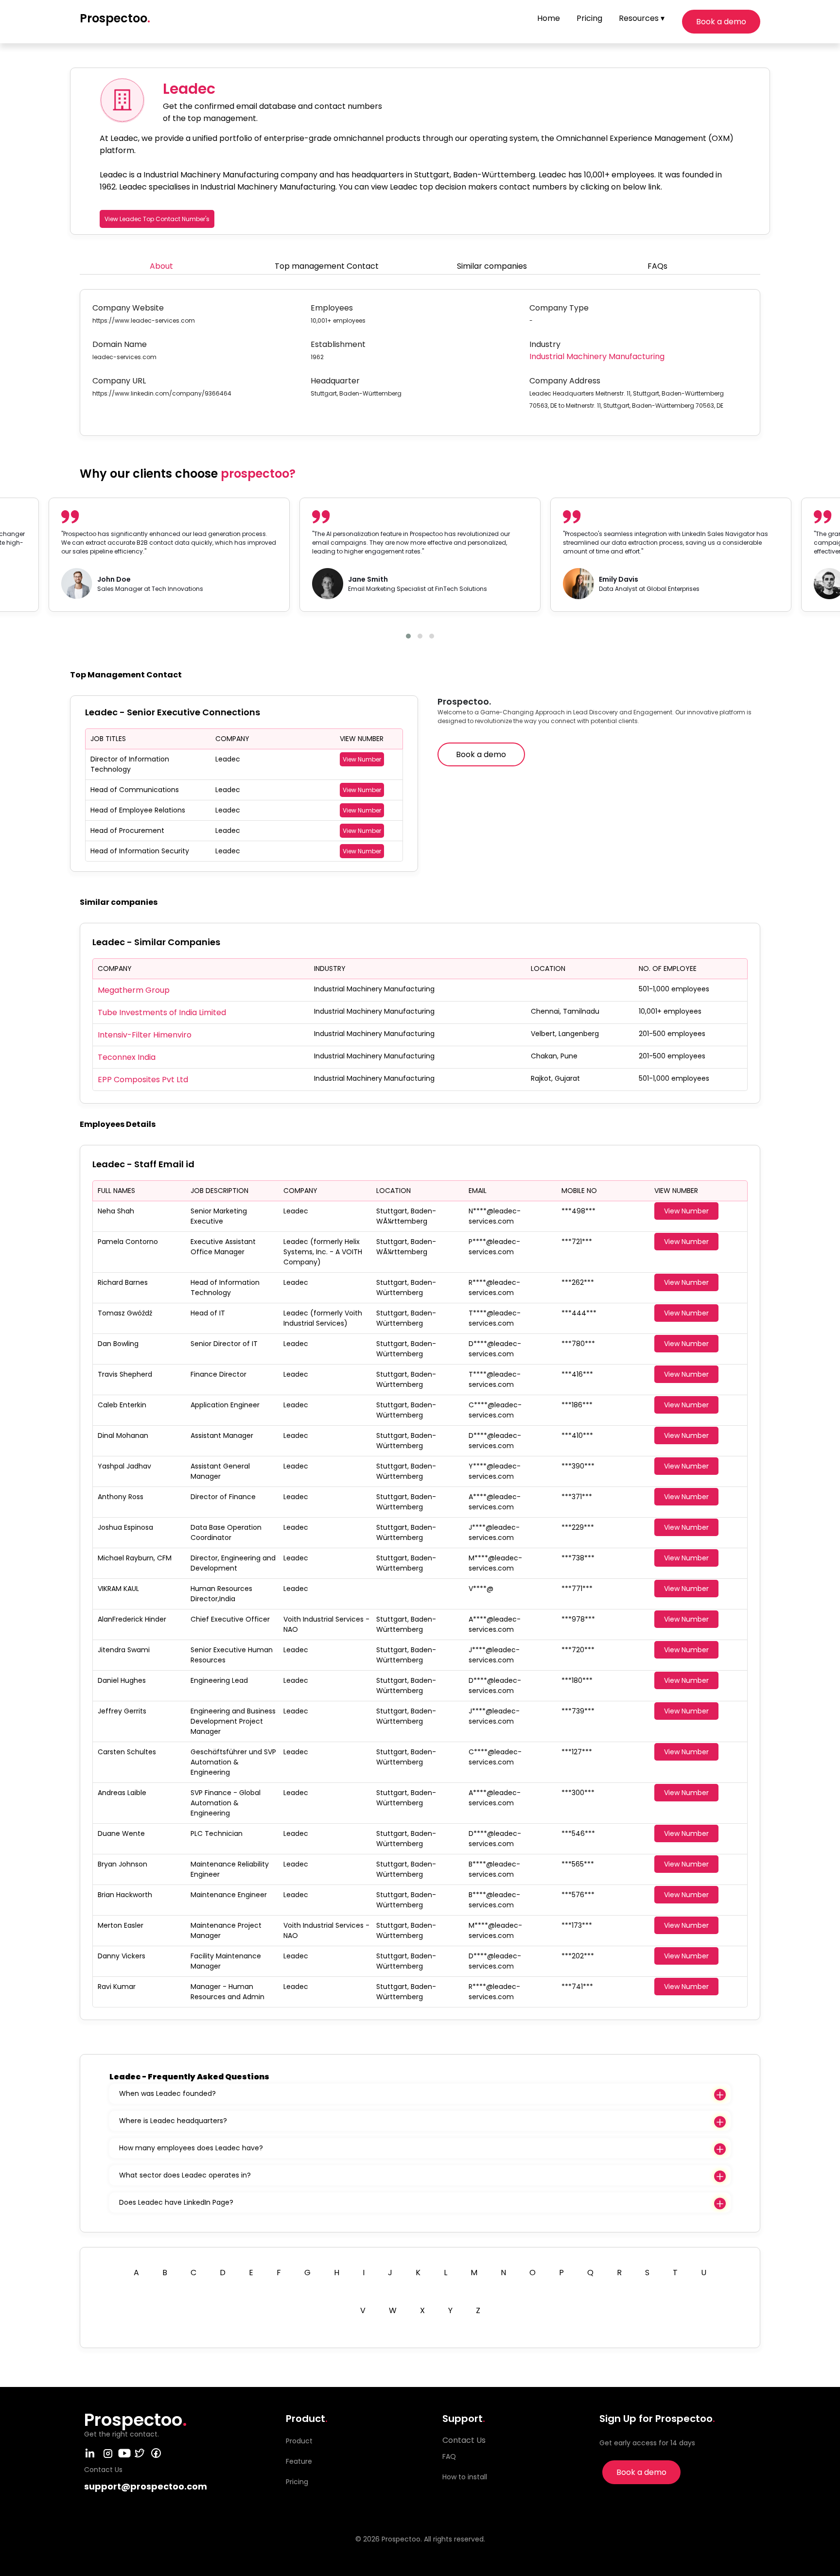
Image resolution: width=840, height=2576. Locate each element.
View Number (362, 759)
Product (299, 2441)
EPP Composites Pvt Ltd (143, 1080)
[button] (408, 636)
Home (549, 18)
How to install (465, 2477)
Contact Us (464, 2440)
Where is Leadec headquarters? (173, 2121)
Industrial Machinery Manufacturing (597, 356)
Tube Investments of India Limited (162, 1012)
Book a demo (721, 22)
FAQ (449, 2456)
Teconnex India (127, 1057)
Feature (299, 2461)
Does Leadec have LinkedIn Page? (176, 2202)
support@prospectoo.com (146, 2486)
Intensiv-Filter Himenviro (145, 1035)
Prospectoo (115, 18)
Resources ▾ (642, 18)
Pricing (589, 18)
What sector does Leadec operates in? (185, 2175)
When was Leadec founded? (167, 2093)
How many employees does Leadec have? (191, 2148)
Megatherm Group (134, 990)
